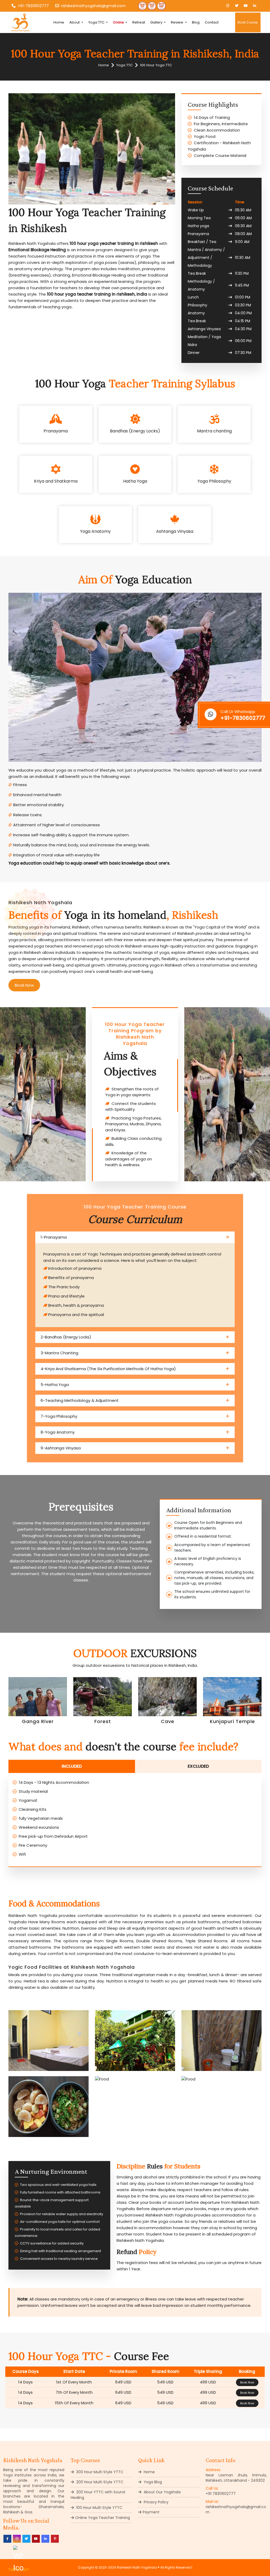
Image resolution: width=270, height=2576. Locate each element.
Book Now (24, 985)
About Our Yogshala (162, 2492)
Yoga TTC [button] (97, 22)
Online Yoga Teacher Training (103, 2518)
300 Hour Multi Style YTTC (99, 2472)
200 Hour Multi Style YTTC (99, 2482)
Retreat (139, 22)
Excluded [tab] (198, 1766)
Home (59, 22)
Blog (196, 22)
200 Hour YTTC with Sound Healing (98, 2495)
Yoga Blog (152, 2482)
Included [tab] (72, 1766)
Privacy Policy (156, 2502)
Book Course (248, 22)
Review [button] (177, 22)
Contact (212, 22)
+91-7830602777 (33, 6)
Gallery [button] (157, 22)
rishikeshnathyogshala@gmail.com (93, 6)
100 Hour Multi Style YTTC (99, 2508)
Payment (151, 2512)
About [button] (75, 22)
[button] (120, 22)
